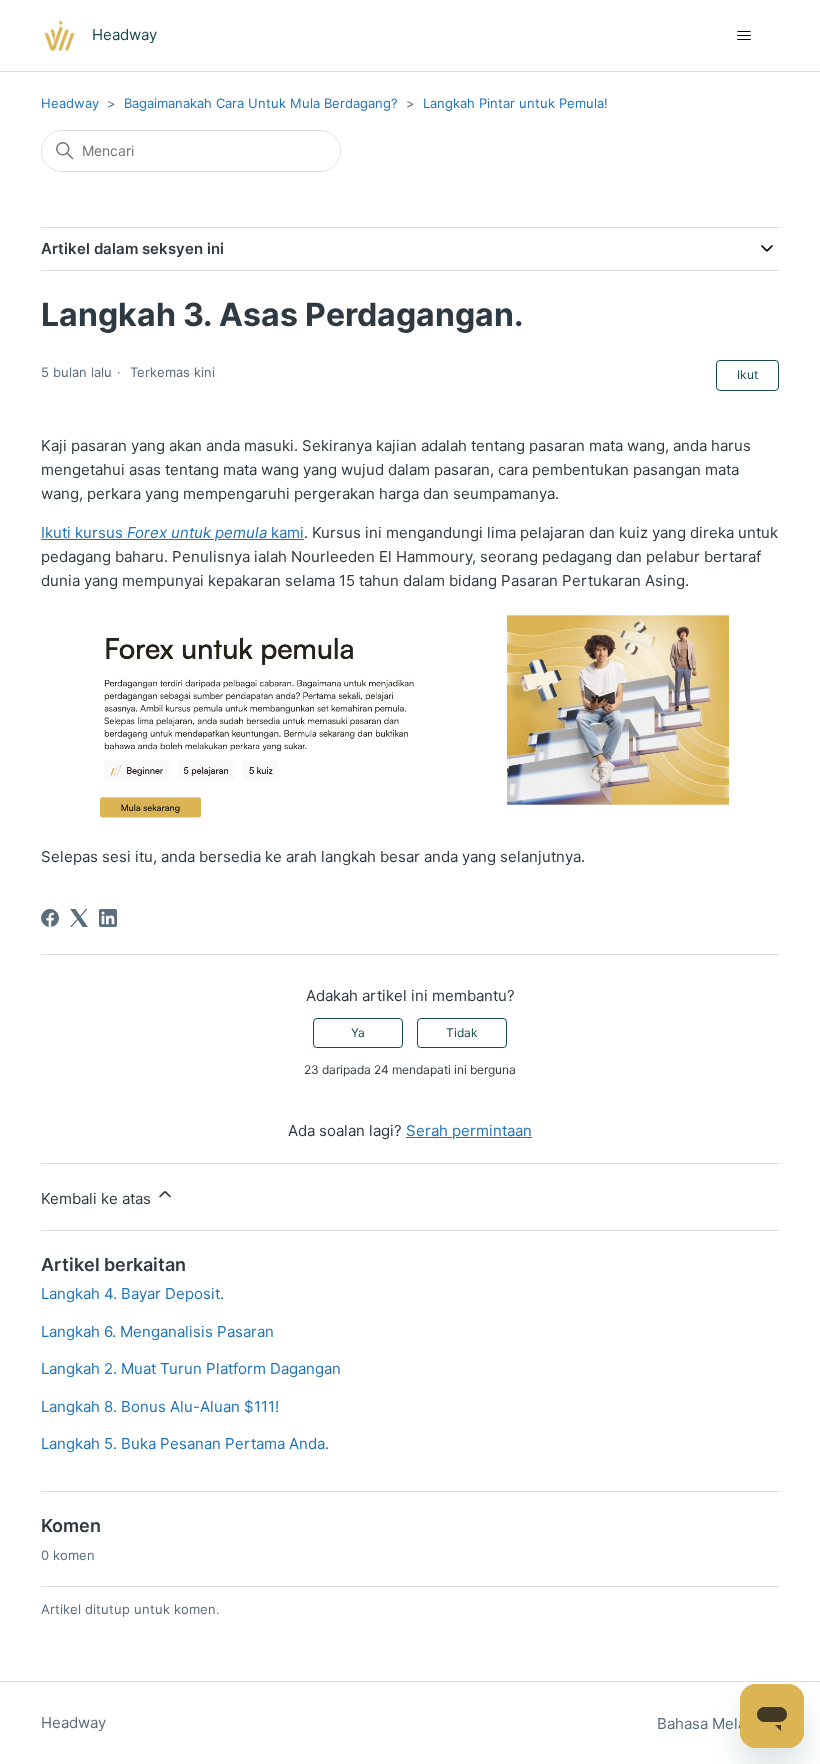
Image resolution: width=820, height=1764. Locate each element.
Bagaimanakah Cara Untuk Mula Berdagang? (261, 103)
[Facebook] (50, 918)
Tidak (462, 1032)
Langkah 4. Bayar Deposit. (132, 1293)
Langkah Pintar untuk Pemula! (515, 103)
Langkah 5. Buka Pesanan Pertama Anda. (185, 1443)
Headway (70, 103)
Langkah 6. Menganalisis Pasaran (157, 1331)
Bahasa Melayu (712, 1723)
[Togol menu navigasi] (743, 36)
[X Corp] (79, 918)
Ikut (747, 374)
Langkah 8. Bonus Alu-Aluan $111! (160, 1406)
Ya (358, 1032)
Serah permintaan (469, 1130)
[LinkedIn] (108, 918)
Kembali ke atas (98, 1198)
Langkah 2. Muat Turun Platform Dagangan (191, 1368)
